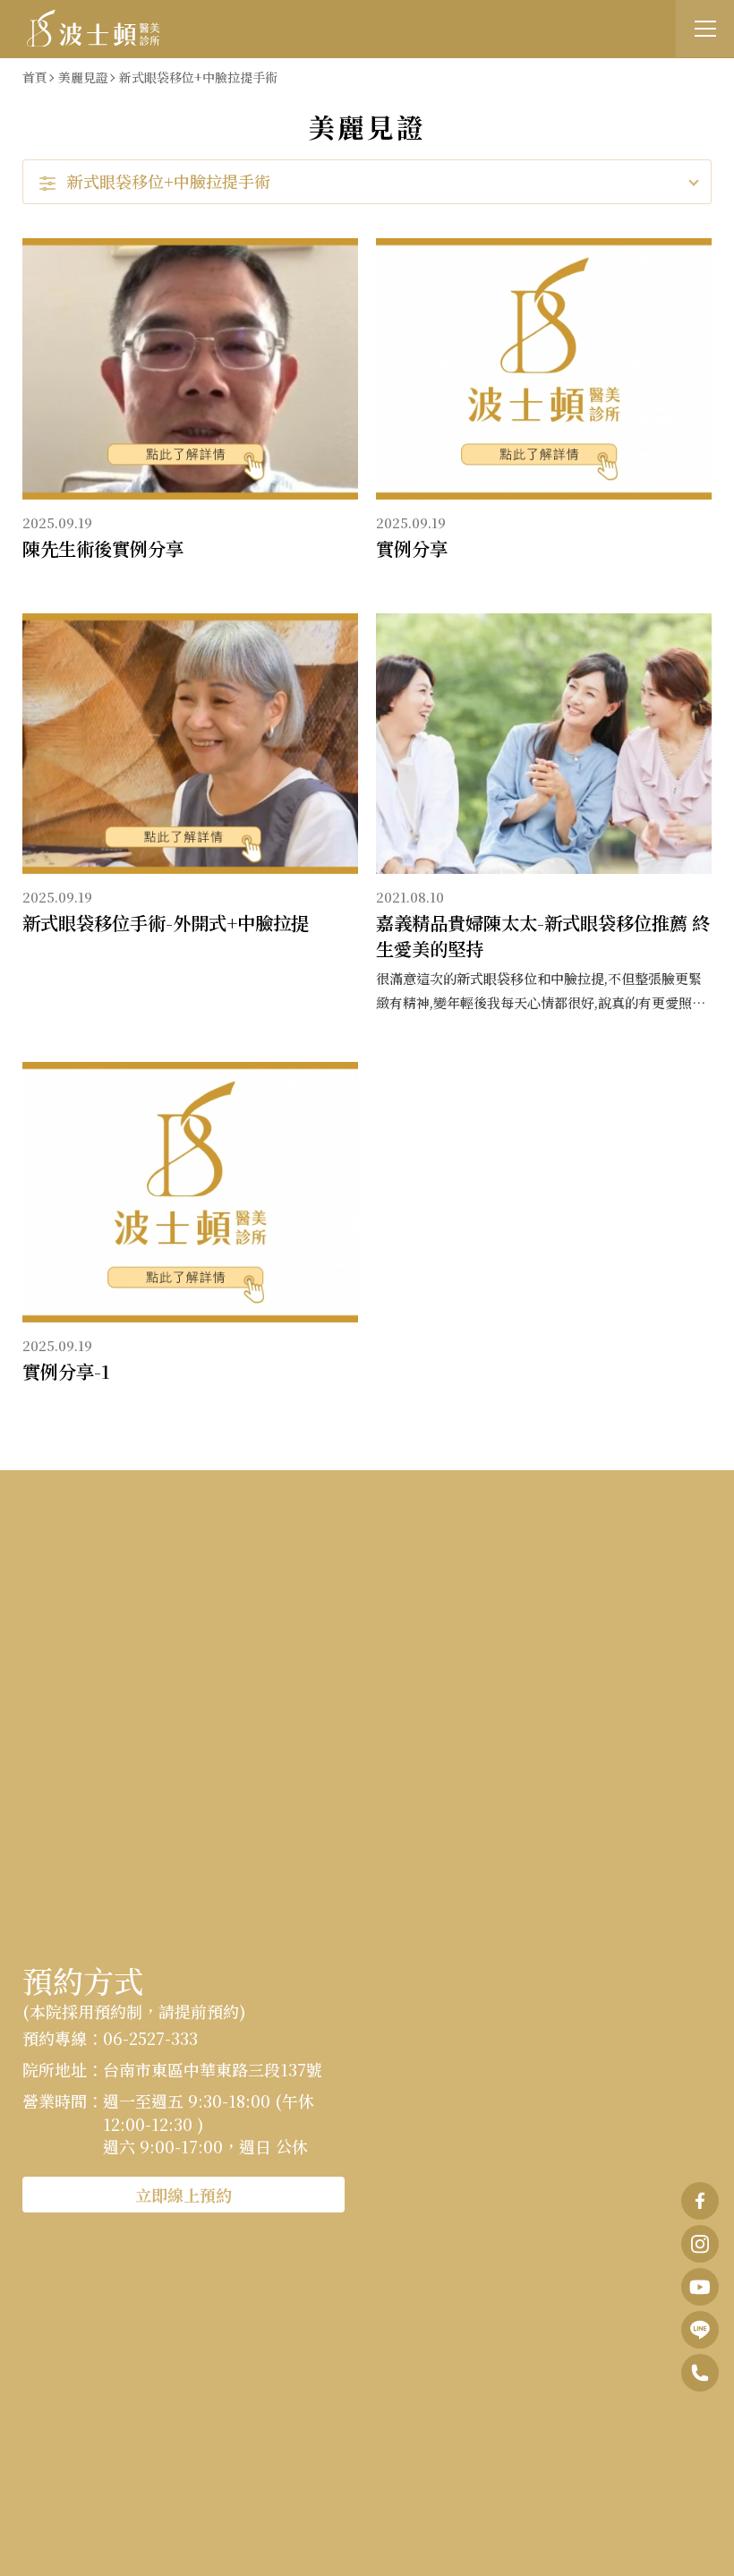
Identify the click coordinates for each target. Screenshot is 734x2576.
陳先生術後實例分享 (103, 548)
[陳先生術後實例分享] (190, 369)
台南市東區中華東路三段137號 (213, 2069)
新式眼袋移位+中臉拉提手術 (198, 77)
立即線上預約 (183, 2195)
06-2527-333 (150, 2038)
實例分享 (412, 548)
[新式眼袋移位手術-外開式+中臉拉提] (190, 744)
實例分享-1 (66, 1371)
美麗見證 (83, 77)
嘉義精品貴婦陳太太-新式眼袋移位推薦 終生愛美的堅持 (543, 935)
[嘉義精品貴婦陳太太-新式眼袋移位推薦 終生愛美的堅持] (544, 744)
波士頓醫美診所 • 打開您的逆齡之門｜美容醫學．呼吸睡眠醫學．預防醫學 (94, 28)
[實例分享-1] (190, 1193)
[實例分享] (544, 369)
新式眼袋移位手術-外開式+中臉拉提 (166, 923)
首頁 (35, 77)
